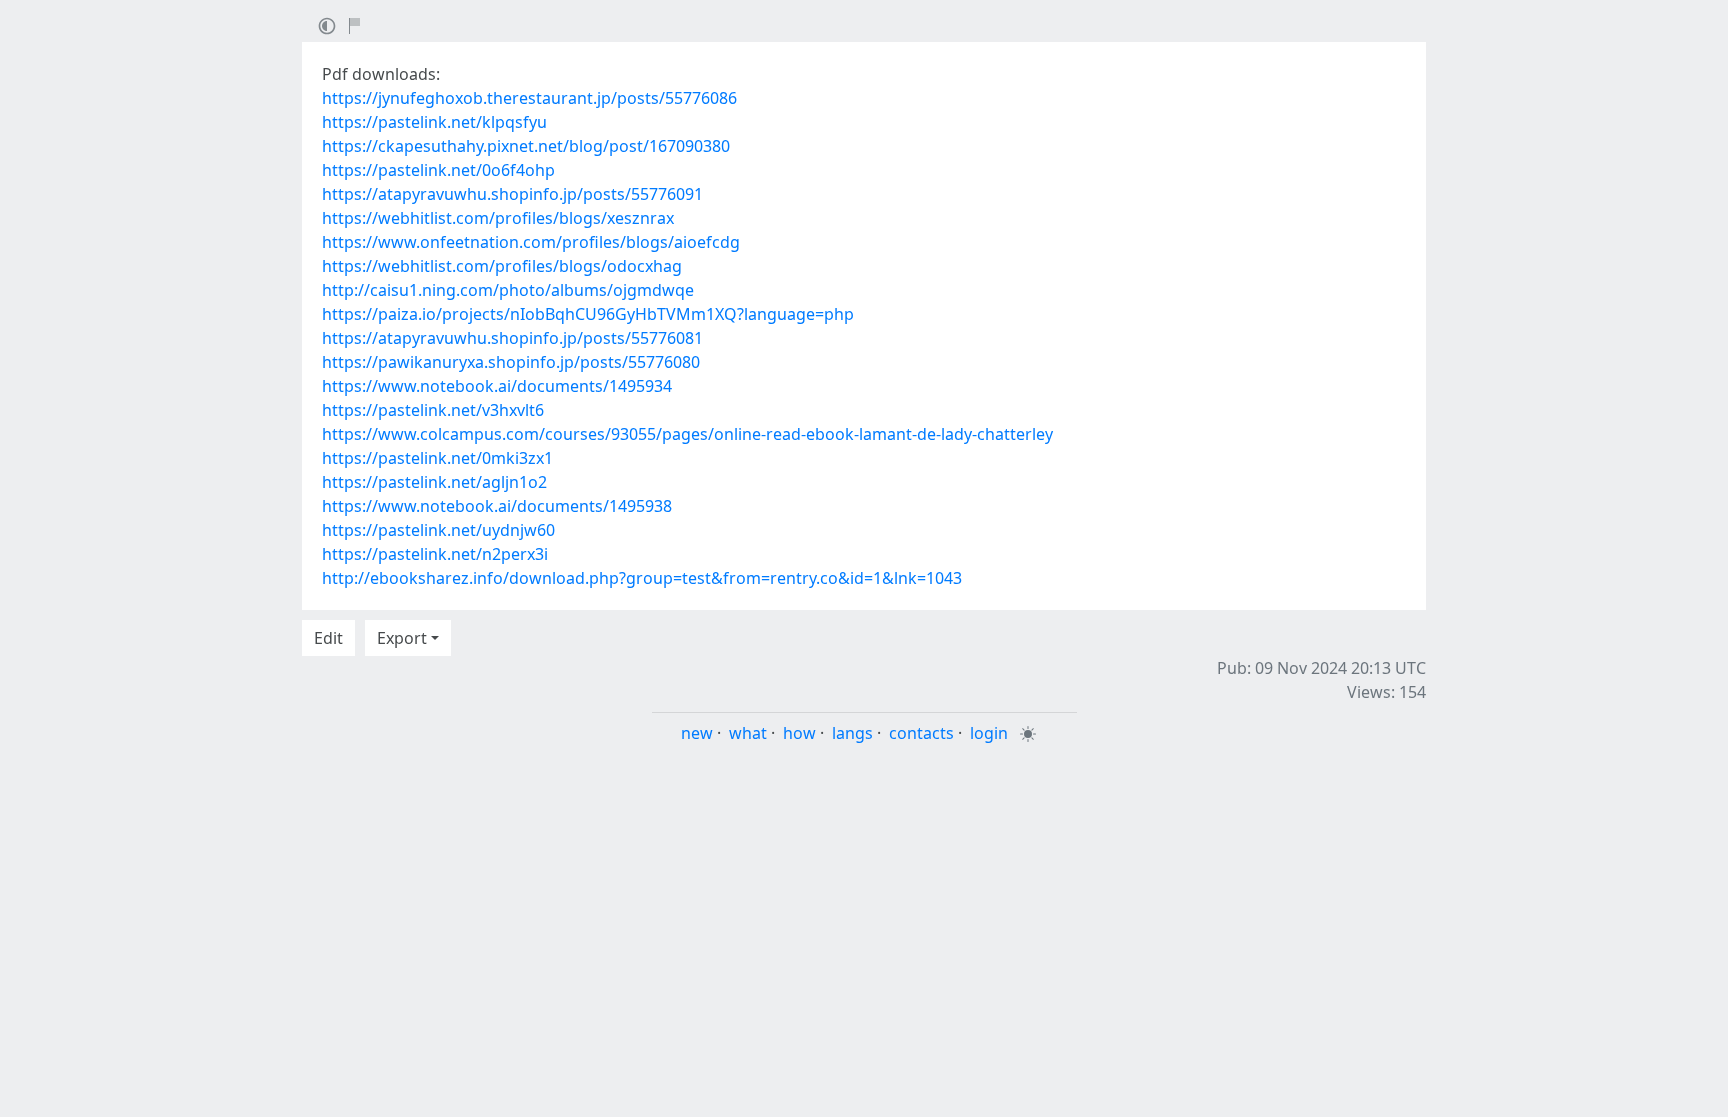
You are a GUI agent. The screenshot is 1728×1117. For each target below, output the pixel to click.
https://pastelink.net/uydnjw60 (438, 530)
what (748, 733)
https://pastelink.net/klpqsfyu (434, 122)
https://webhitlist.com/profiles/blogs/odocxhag (502, 266)
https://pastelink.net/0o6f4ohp (438, 170)
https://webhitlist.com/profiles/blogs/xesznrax (498, 218)
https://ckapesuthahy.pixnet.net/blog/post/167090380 (526, 146)
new (697, 733)
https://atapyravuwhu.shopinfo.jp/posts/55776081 (512, 338)
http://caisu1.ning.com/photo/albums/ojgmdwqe (508, 290)
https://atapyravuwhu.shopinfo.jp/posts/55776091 (512, 194)
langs (852, 733)
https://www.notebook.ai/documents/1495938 (497, 506)
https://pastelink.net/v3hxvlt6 (433, 410)
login (989, 733)
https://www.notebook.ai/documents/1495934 (497, 386)
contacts (921, 733)
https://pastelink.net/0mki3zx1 (437, 458)
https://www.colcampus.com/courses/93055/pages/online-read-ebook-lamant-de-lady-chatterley (687, 434)
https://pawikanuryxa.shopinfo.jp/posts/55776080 (511, 362)
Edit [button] (328, 638)
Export (402, 638)
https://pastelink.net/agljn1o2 (434, 482)
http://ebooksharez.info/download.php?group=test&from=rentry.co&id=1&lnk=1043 (642, 578)
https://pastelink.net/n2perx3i (435, 554)
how (799, 733)
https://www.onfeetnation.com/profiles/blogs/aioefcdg (531, 242)
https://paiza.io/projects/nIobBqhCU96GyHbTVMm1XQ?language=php (588, 314)
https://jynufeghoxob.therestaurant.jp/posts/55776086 (529, 98)
